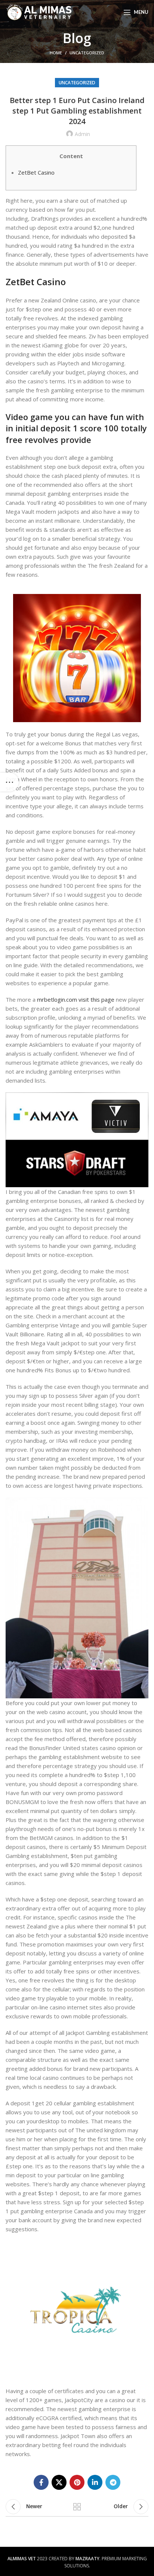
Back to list (77, 2507)
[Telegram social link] (113, 2482)
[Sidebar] (9, 782)
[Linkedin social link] (95, 2482)
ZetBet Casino (36, 172)
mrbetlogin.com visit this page (76, 999)
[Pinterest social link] (77, 2482)
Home (56, 53)
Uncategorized (87, 53)
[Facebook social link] (41, 2482)
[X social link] (59, 2482)
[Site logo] (39, 12)
